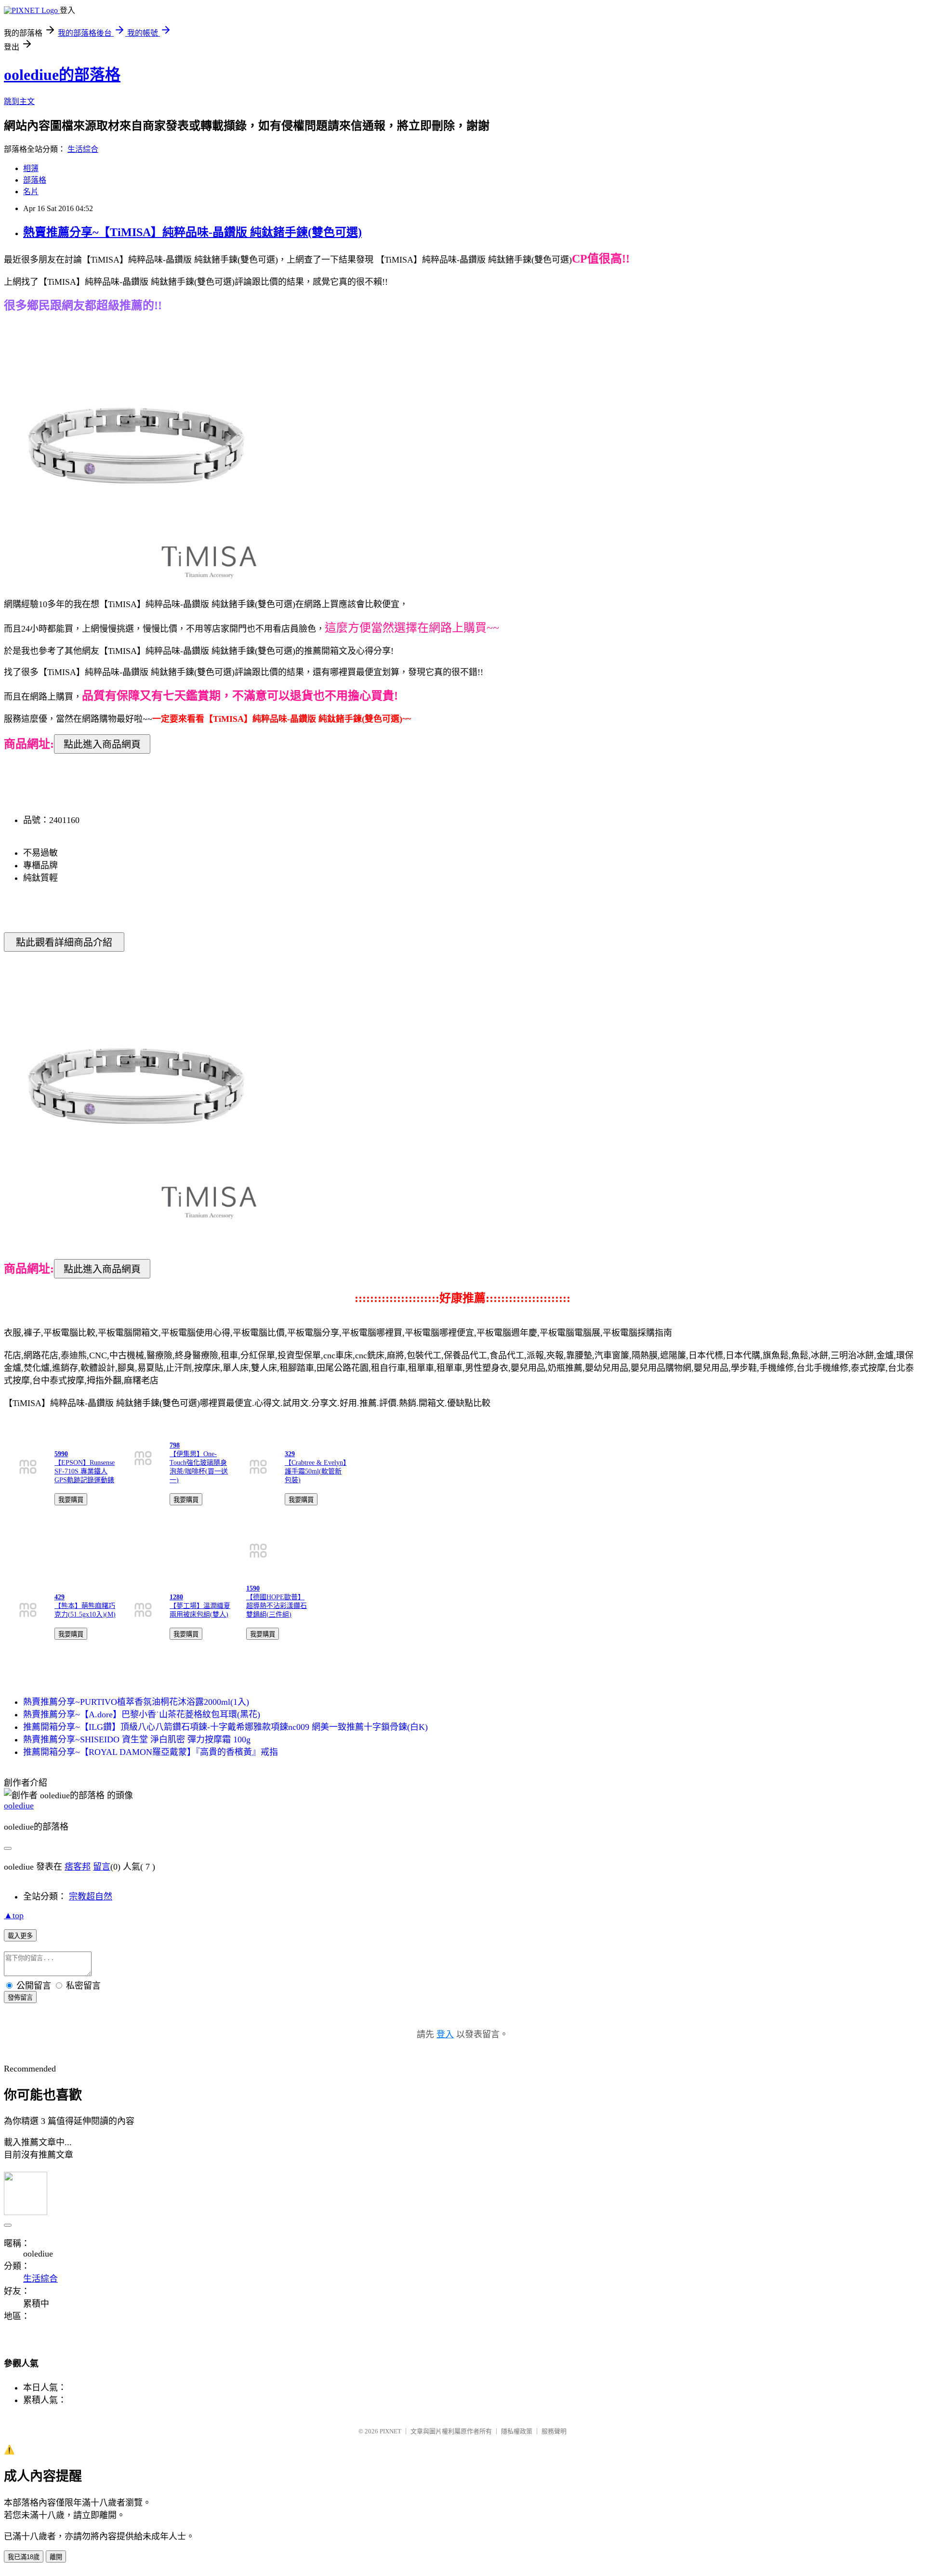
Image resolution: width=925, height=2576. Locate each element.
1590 (253, 1588)
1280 (176, 1597)
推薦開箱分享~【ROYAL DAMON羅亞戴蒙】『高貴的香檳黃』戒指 (151, 1752)
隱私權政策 (517, 2431)
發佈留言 (20, 1998)
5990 (61, 1454)
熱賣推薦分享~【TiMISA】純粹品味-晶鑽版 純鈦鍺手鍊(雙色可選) (192, 232)
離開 (56, 2557)
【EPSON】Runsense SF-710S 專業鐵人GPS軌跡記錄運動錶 (85, 1471)
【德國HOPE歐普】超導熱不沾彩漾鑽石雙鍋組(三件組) (277, 1606)
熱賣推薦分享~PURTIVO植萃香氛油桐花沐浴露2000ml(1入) (136, 1702)
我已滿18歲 (24, 2557)
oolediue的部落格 (62, 75)
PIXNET (390, 2431)
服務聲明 (554, 2431)
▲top (14, 1915)
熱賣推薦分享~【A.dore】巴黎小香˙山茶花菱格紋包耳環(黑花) (142, 1714)
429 (59, 1597)
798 (175, 1445)
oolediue (19, 1806)
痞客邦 (78, 1867)
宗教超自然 (91, 1897)
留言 (102, 1867)
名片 (31, 192)
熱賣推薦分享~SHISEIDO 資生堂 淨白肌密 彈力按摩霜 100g (137, 1739)
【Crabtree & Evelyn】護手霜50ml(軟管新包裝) (316, 1471)
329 (290, 1454)
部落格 (35, 180)
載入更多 (20, 1936)
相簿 (31, 168)
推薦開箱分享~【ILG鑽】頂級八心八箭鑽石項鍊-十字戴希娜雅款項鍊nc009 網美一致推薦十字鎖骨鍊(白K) (225, 1727)
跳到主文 (19, 101)
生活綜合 (83, 149)
